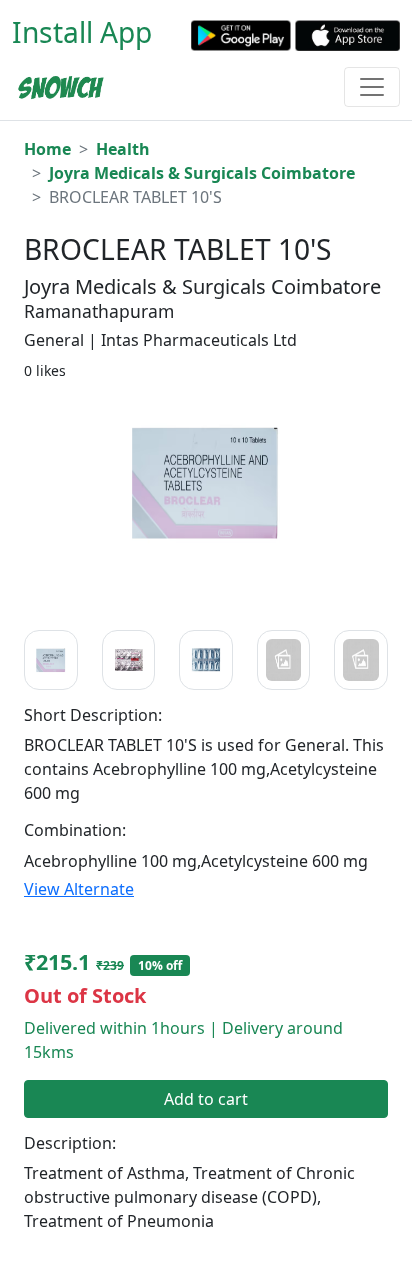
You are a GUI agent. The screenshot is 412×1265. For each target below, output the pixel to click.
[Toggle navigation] (372, 87)
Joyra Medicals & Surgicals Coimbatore (202, 173)
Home (47, 149)
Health (123, 149)
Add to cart (206, 1099)
